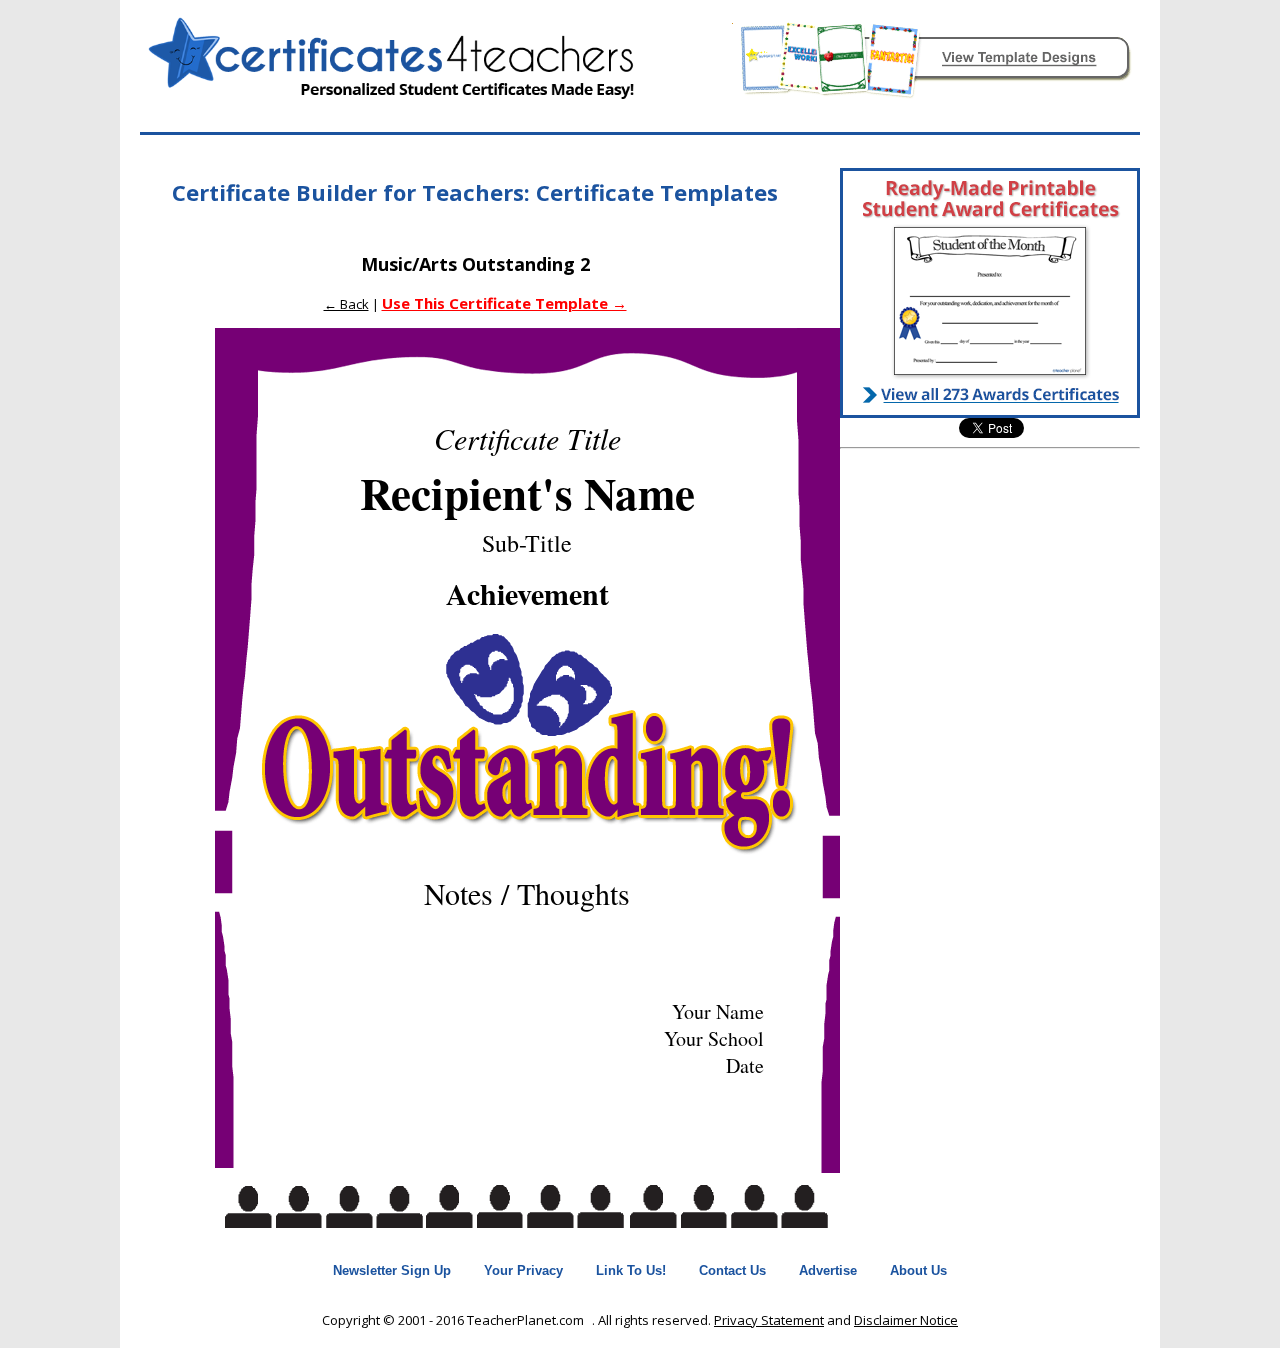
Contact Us (732, 1270)
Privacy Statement (769, 1320)
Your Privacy (523, 1270)
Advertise (828, 1270)
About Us (918, 1270)
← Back (346, 304)
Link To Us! (631, 1270)
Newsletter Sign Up (392, 1270)
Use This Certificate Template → (504, 303)
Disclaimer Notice (906, 1320)
